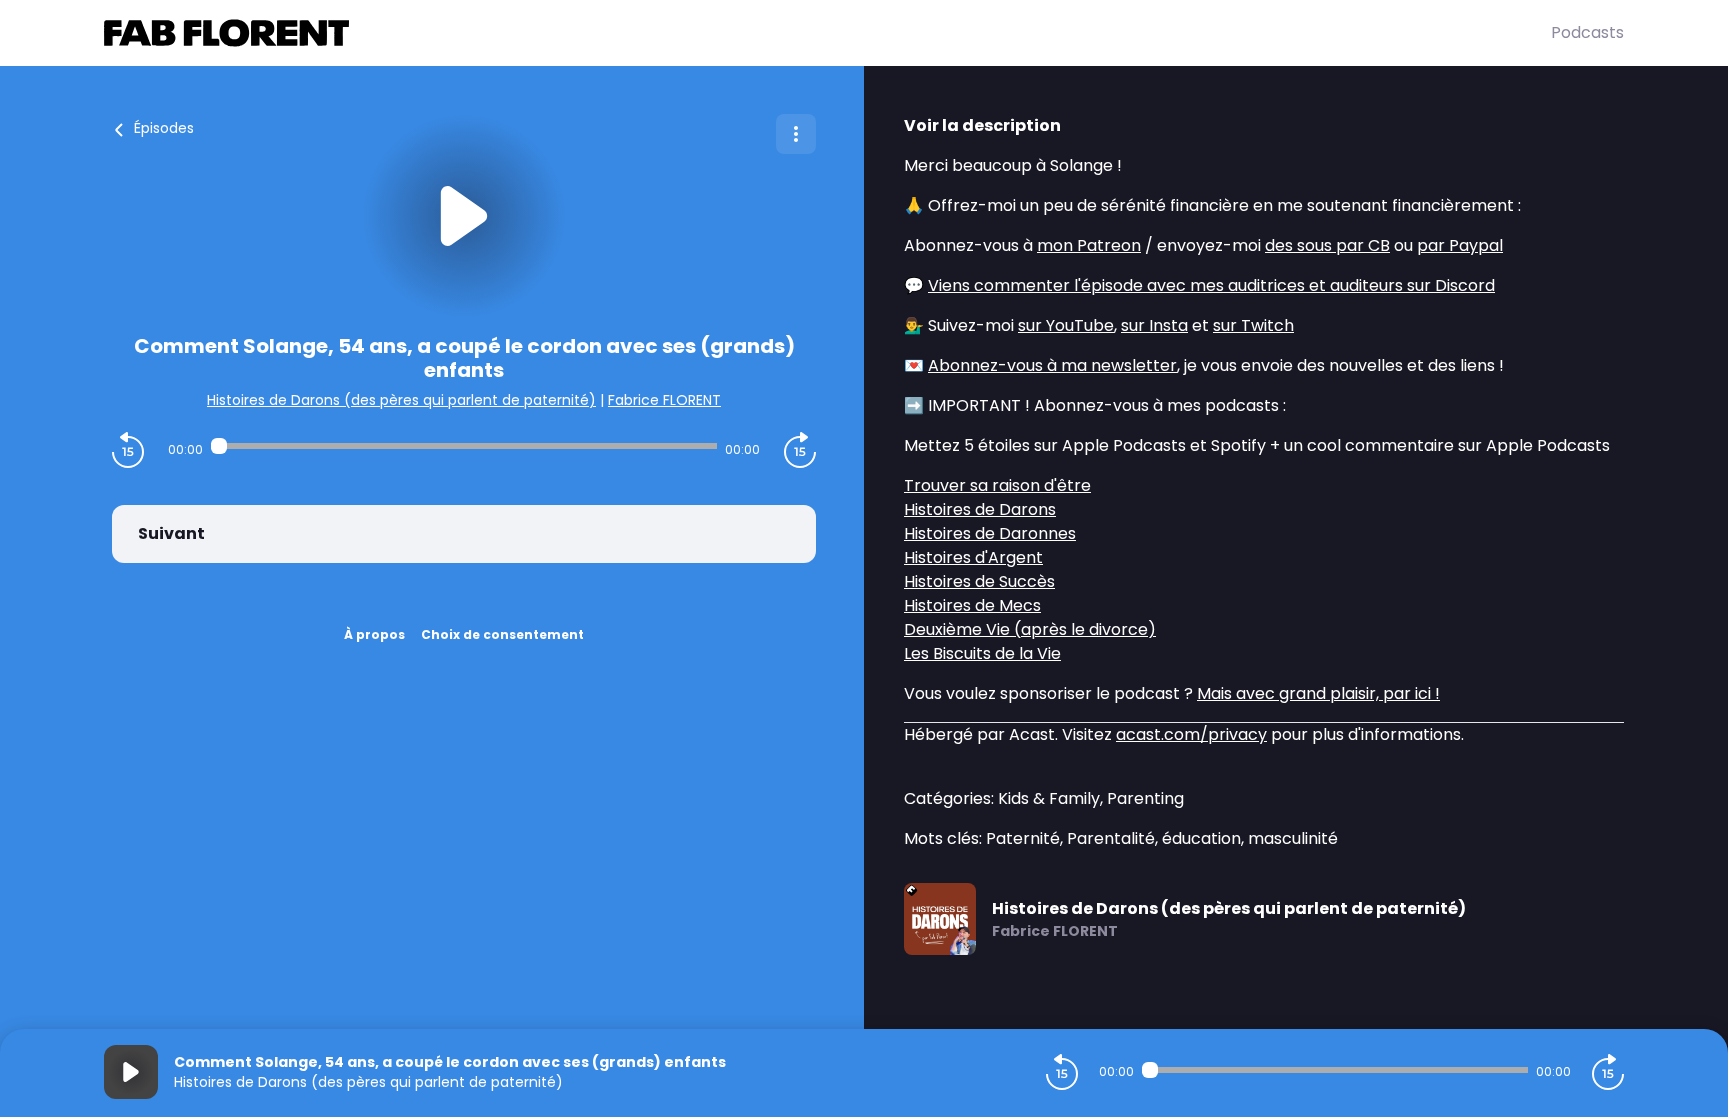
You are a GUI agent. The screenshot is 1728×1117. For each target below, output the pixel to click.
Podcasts (1587, 32)
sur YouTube (1066, 325)
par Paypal (1460, 245)
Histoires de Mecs (972, 605)
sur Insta (1154, 325)
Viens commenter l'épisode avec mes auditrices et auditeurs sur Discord (1211, 285)
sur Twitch (1253, 325)
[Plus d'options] (796, 134)
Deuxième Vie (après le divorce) (1030, 629)
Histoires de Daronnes (990, 533)
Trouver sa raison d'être (997, 485)
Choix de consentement (502, 634)
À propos (374, 634)
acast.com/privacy (1191, 734)
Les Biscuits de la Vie (982, 653)
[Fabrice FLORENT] (827, 33)
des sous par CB (1327, 245)
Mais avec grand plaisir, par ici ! (1318, 693)
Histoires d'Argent (973, 557)
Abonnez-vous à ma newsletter (1052, 365)
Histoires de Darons (980, 509)
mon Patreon (1089, 245)
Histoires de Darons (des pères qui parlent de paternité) (401, 400)
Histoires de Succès (979, 581)
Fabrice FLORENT (664, 400)
